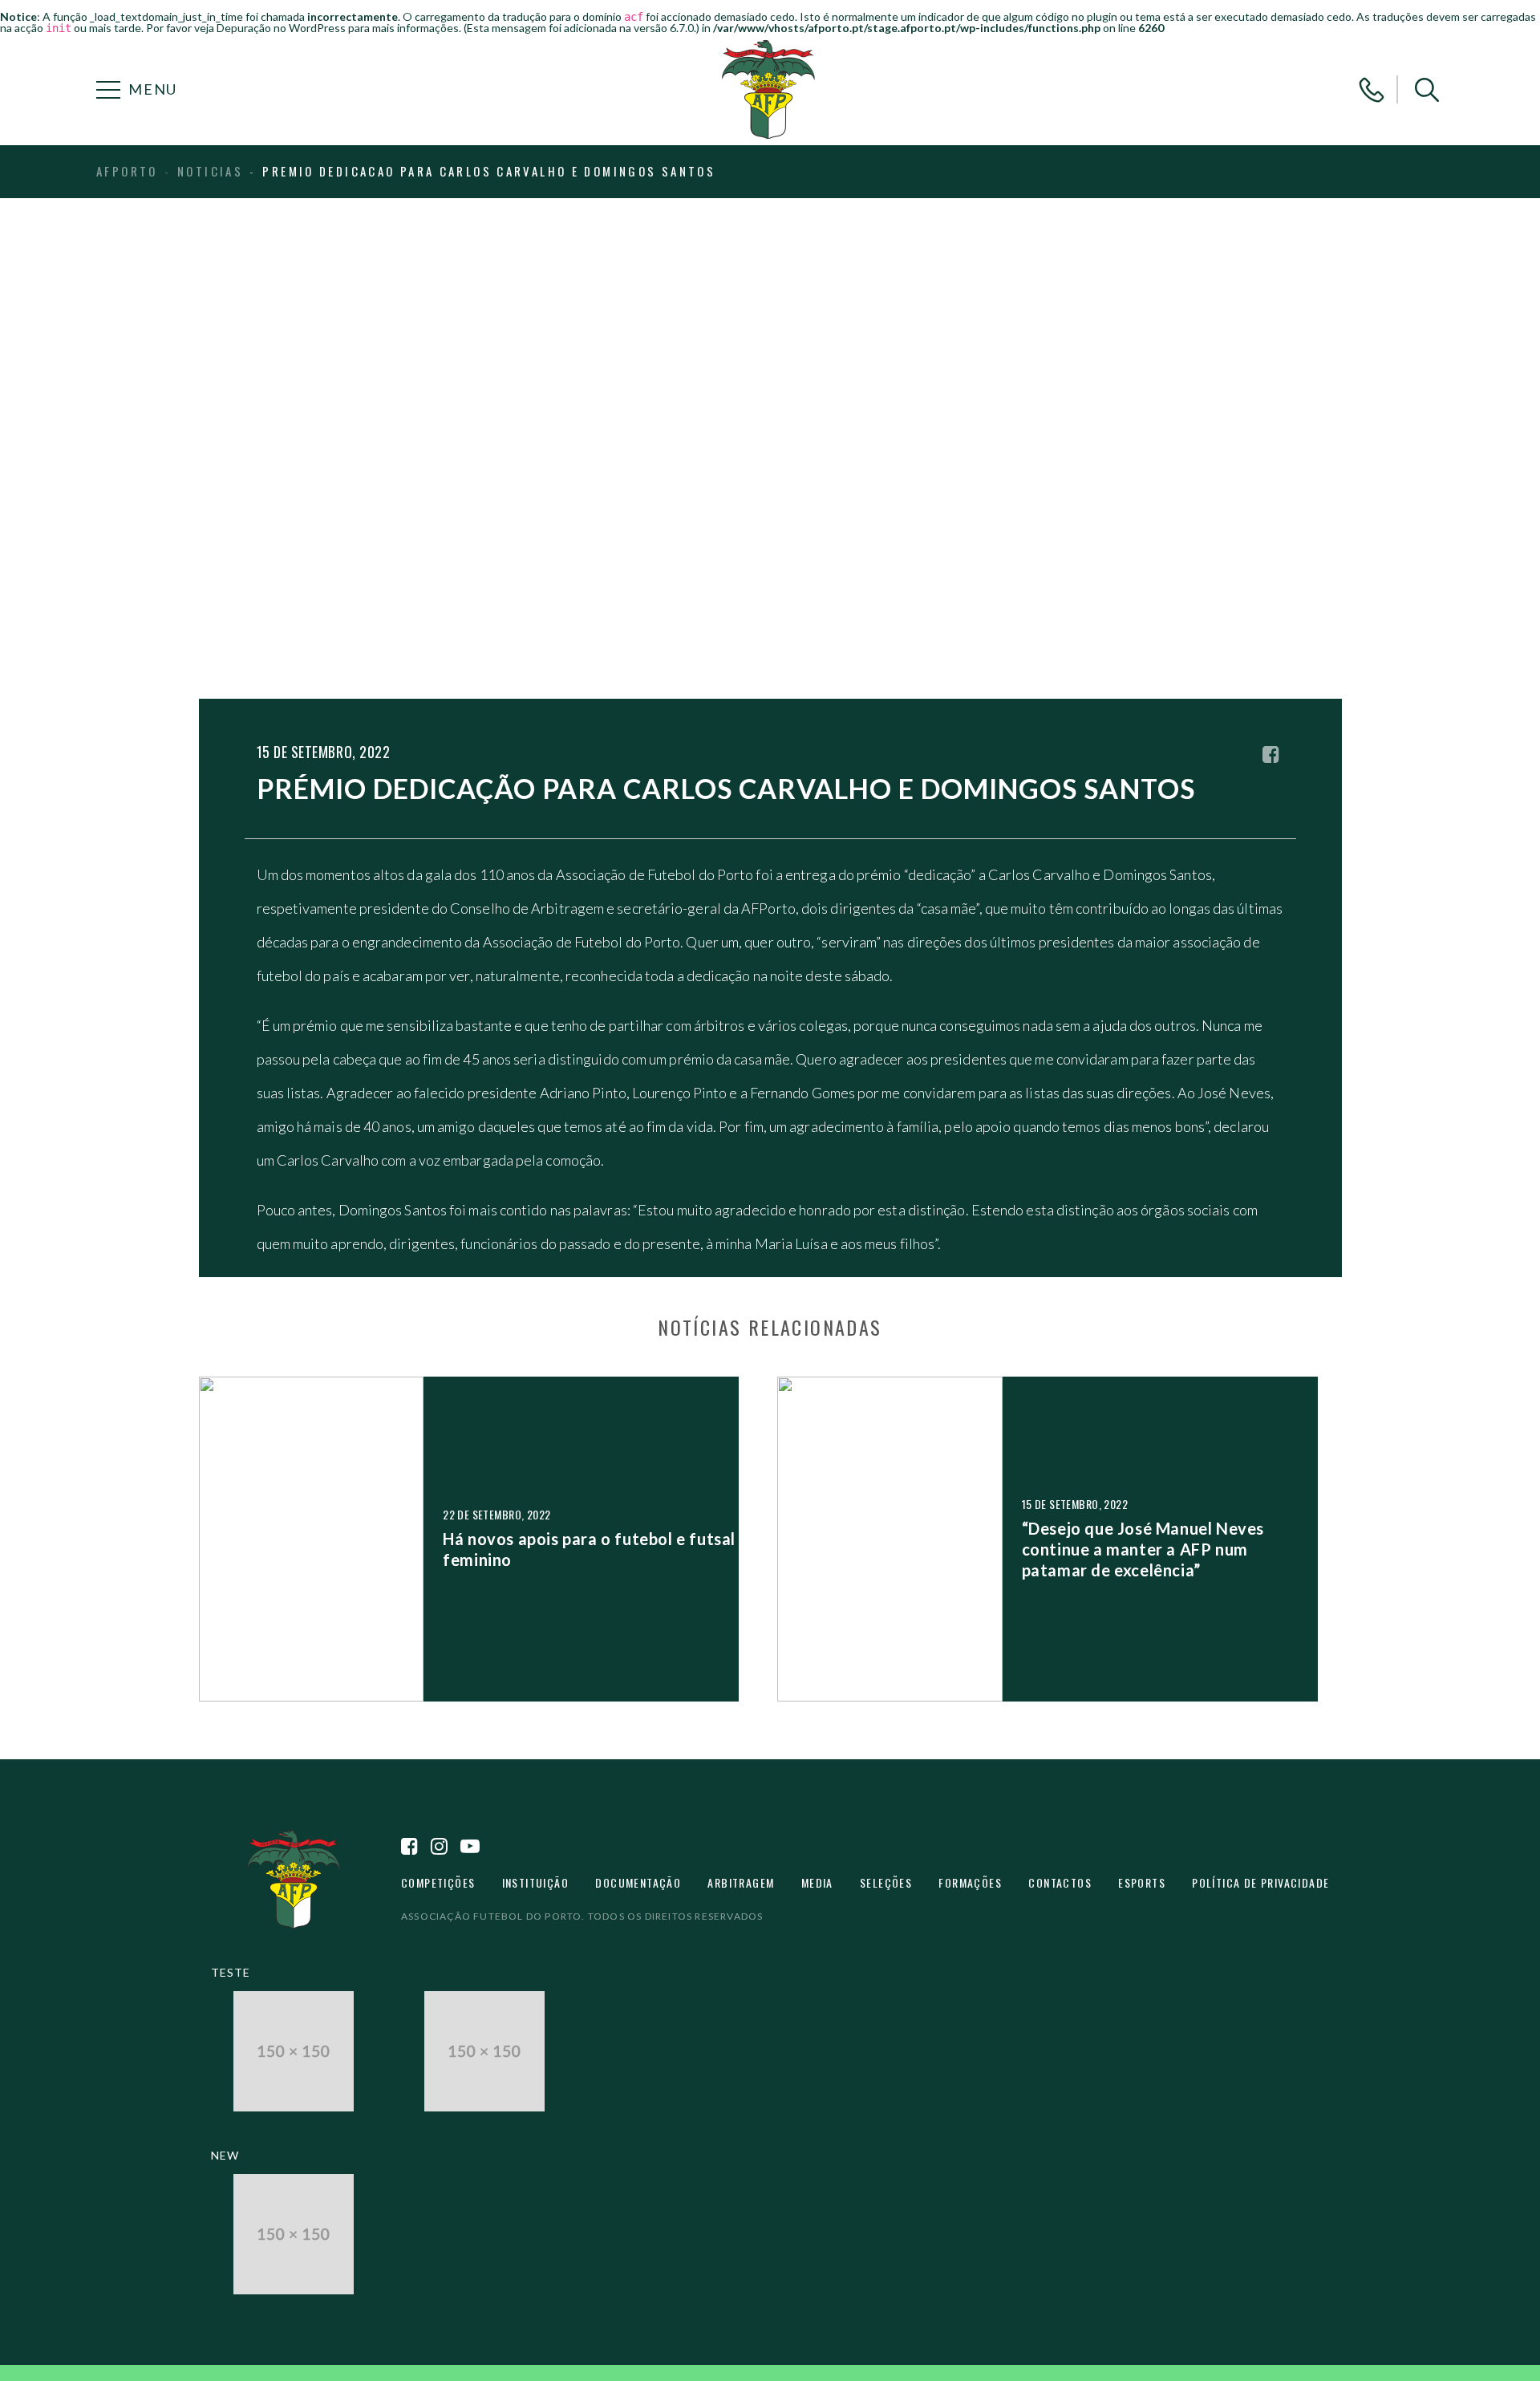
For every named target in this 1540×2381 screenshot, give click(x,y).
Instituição (535, 1882)
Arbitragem (741, 1882)
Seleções (886, 1882)
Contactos (1060, 1882)
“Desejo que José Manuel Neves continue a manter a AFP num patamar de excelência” (1143, 1549)
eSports (1142, 1882)
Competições (438, 1882)
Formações (970, 1882)
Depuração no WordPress (281, 28)
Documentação (638, 1882)
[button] (1427, 90)
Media (817, 1882)
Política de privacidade (1260, 1882)
